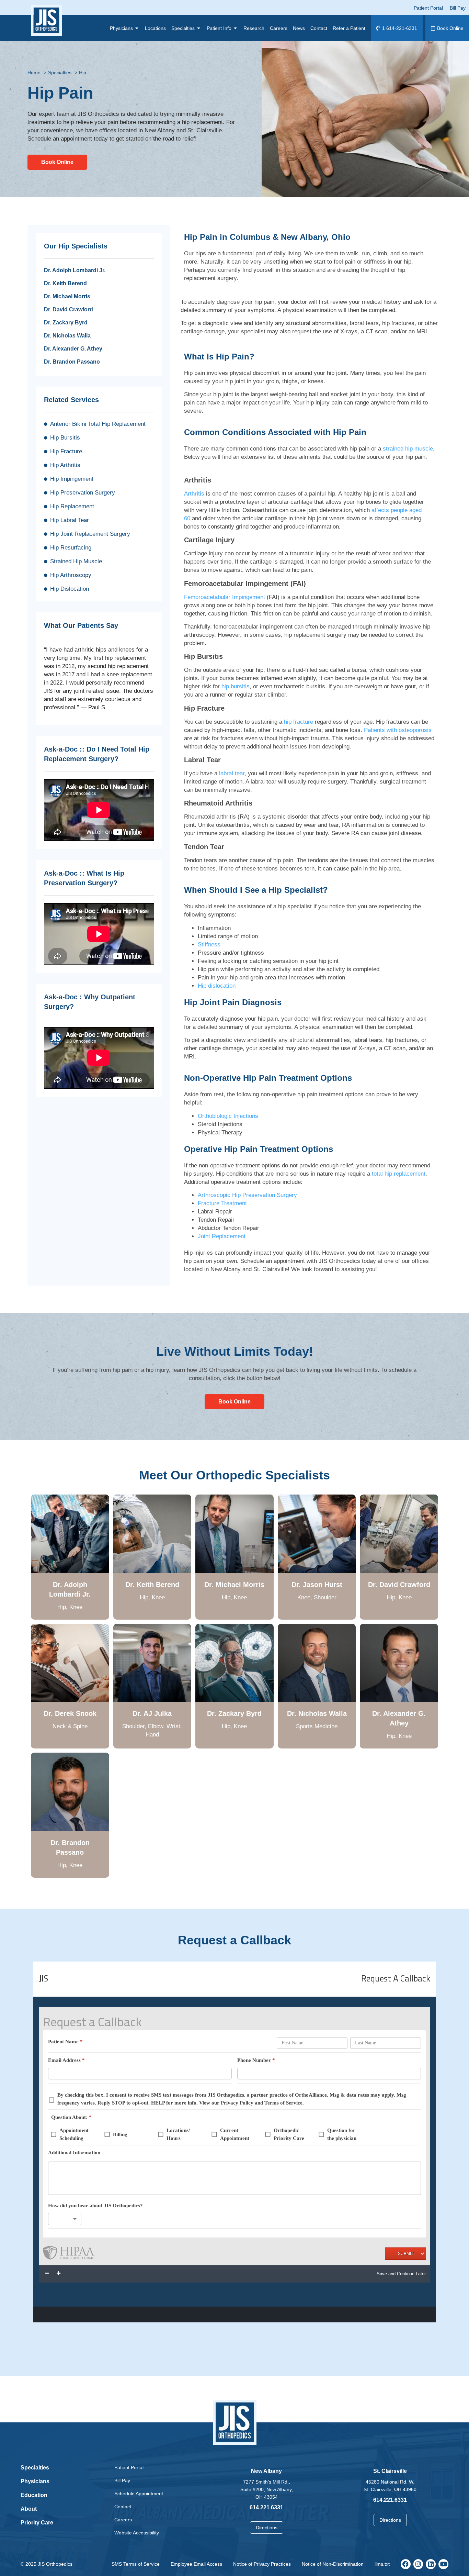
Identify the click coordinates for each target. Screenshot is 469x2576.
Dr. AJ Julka (152, 1713)
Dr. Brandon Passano (72, 362)
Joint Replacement (222, 1236)
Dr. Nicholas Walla (67, 336)
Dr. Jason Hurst (317, 1585)
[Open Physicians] (137, 28)
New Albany (266, 2471)
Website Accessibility (137, 2533)
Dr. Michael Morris (67, 296)
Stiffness (209, 945)
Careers (123, 2520)
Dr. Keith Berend (65, 283)
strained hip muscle (408, 449)
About (29, 2509)
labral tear (232, 773)
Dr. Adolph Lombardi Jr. (75, 270)
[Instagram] (418, 2564)
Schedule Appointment (139, 2494)
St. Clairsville (390, 2471)
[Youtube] (443, 2564)
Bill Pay (122, 2480)
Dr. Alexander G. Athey (73, 349)
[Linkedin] (431, 2564)
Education (34, 2495)
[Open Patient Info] (236, 28)
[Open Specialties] (199, 28)
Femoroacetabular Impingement (225, 597)
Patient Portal (129, 2467)
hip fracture (299, 722)
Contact (123, 2507)
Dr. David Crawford (68, 309)
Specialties (35, 2468)
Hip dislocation (217, 986)
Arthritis (194, 494)
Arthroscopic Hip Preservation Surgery (247, 1195)
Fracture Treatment (222, 1203)
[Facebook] (406, 2564)
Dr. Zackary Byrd (66, 323)
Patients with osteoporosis (398, 730)
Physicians (35, 2481)
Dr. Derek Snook (70, 1713)
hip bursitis (236, 686)
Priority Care (37, 2523)
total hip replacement (399, 1174)
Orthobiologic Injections (228, 1116)
